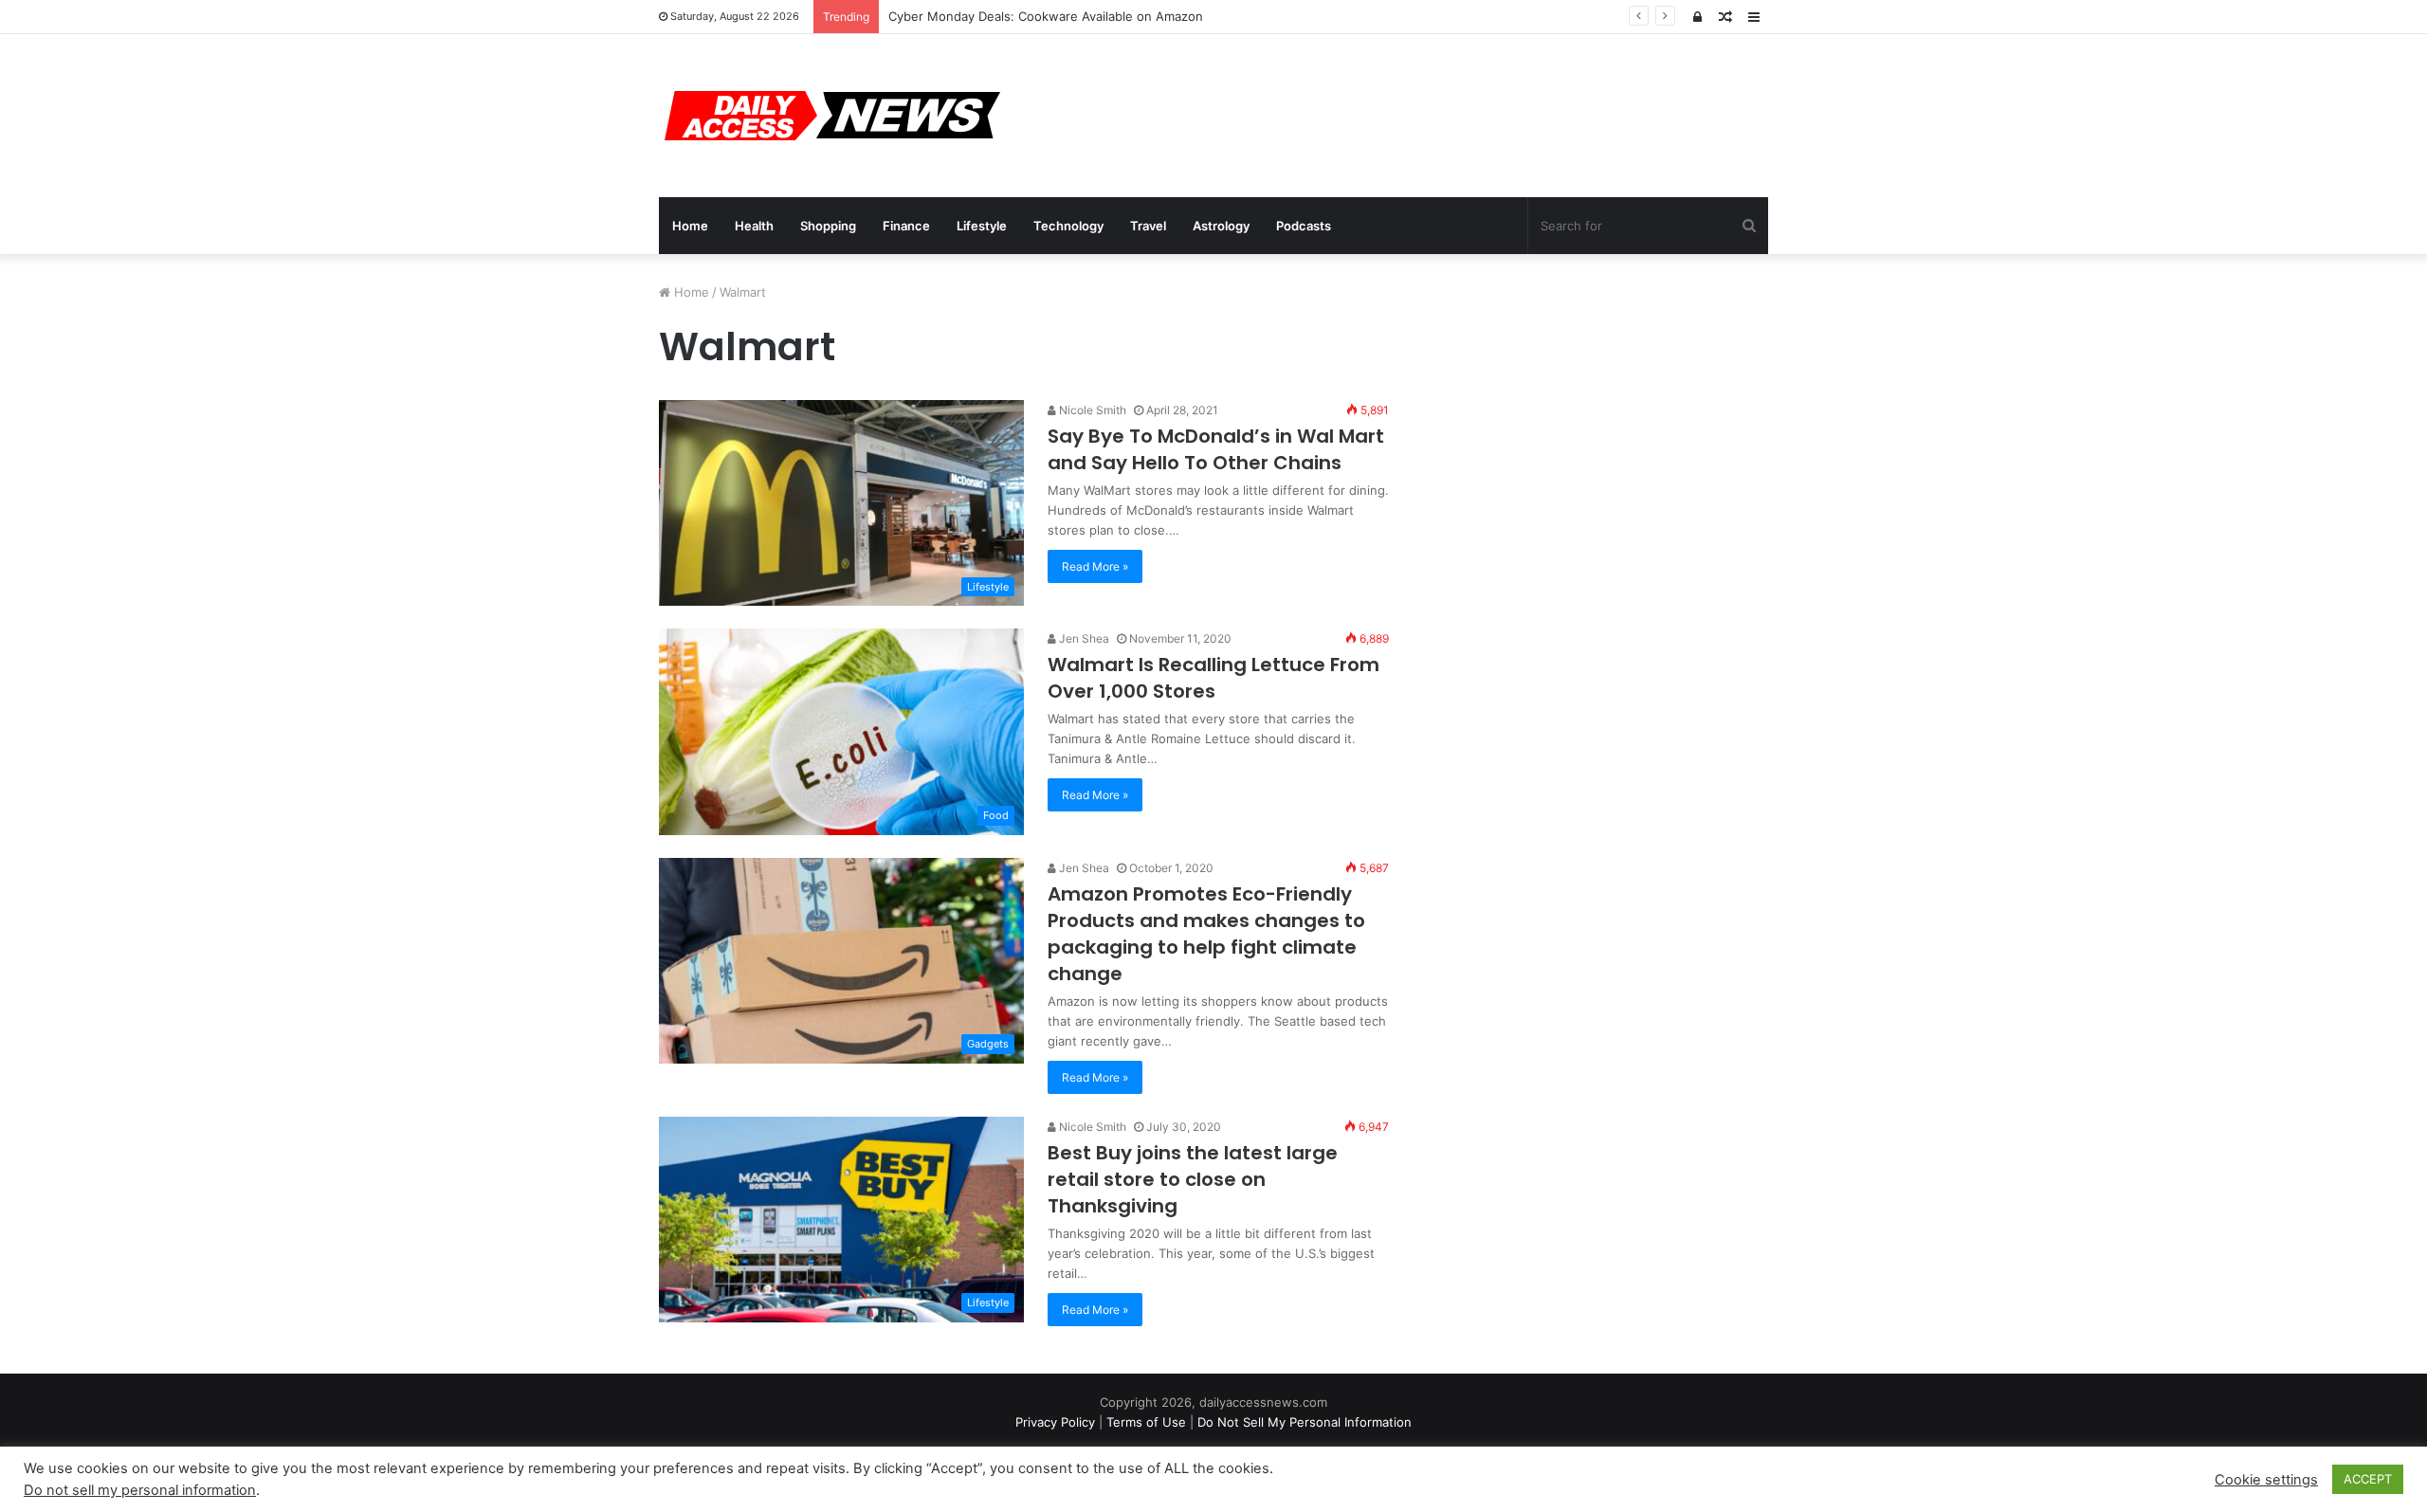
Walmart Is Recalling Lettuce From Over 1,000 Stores (1213, 678)
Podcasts (1304, 226)
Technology (1068, 226)
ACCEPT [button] (2368, 1479)
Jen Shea (1083, 638)
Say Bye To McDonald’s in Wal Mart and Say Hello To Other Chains (1216, 449)
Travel (1148, 226)
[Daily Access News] (830, 116)
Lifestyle (982, 226)
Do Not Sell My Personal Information (1305, 1422)
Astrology (1221, 226)
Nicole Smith (1091, 410)
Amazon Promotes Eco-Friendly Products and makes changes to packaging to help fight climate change (1206, 934)
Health (754, 226)
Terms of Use (1146, 1422)
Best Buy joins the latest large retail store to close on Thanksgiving (1193, 1179)
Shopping (828, 226)
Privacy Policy (1055, 1422)
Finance (906, 226)
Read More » (1095, 566)
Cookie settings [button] (2266, 1480)
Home (690, 226)
